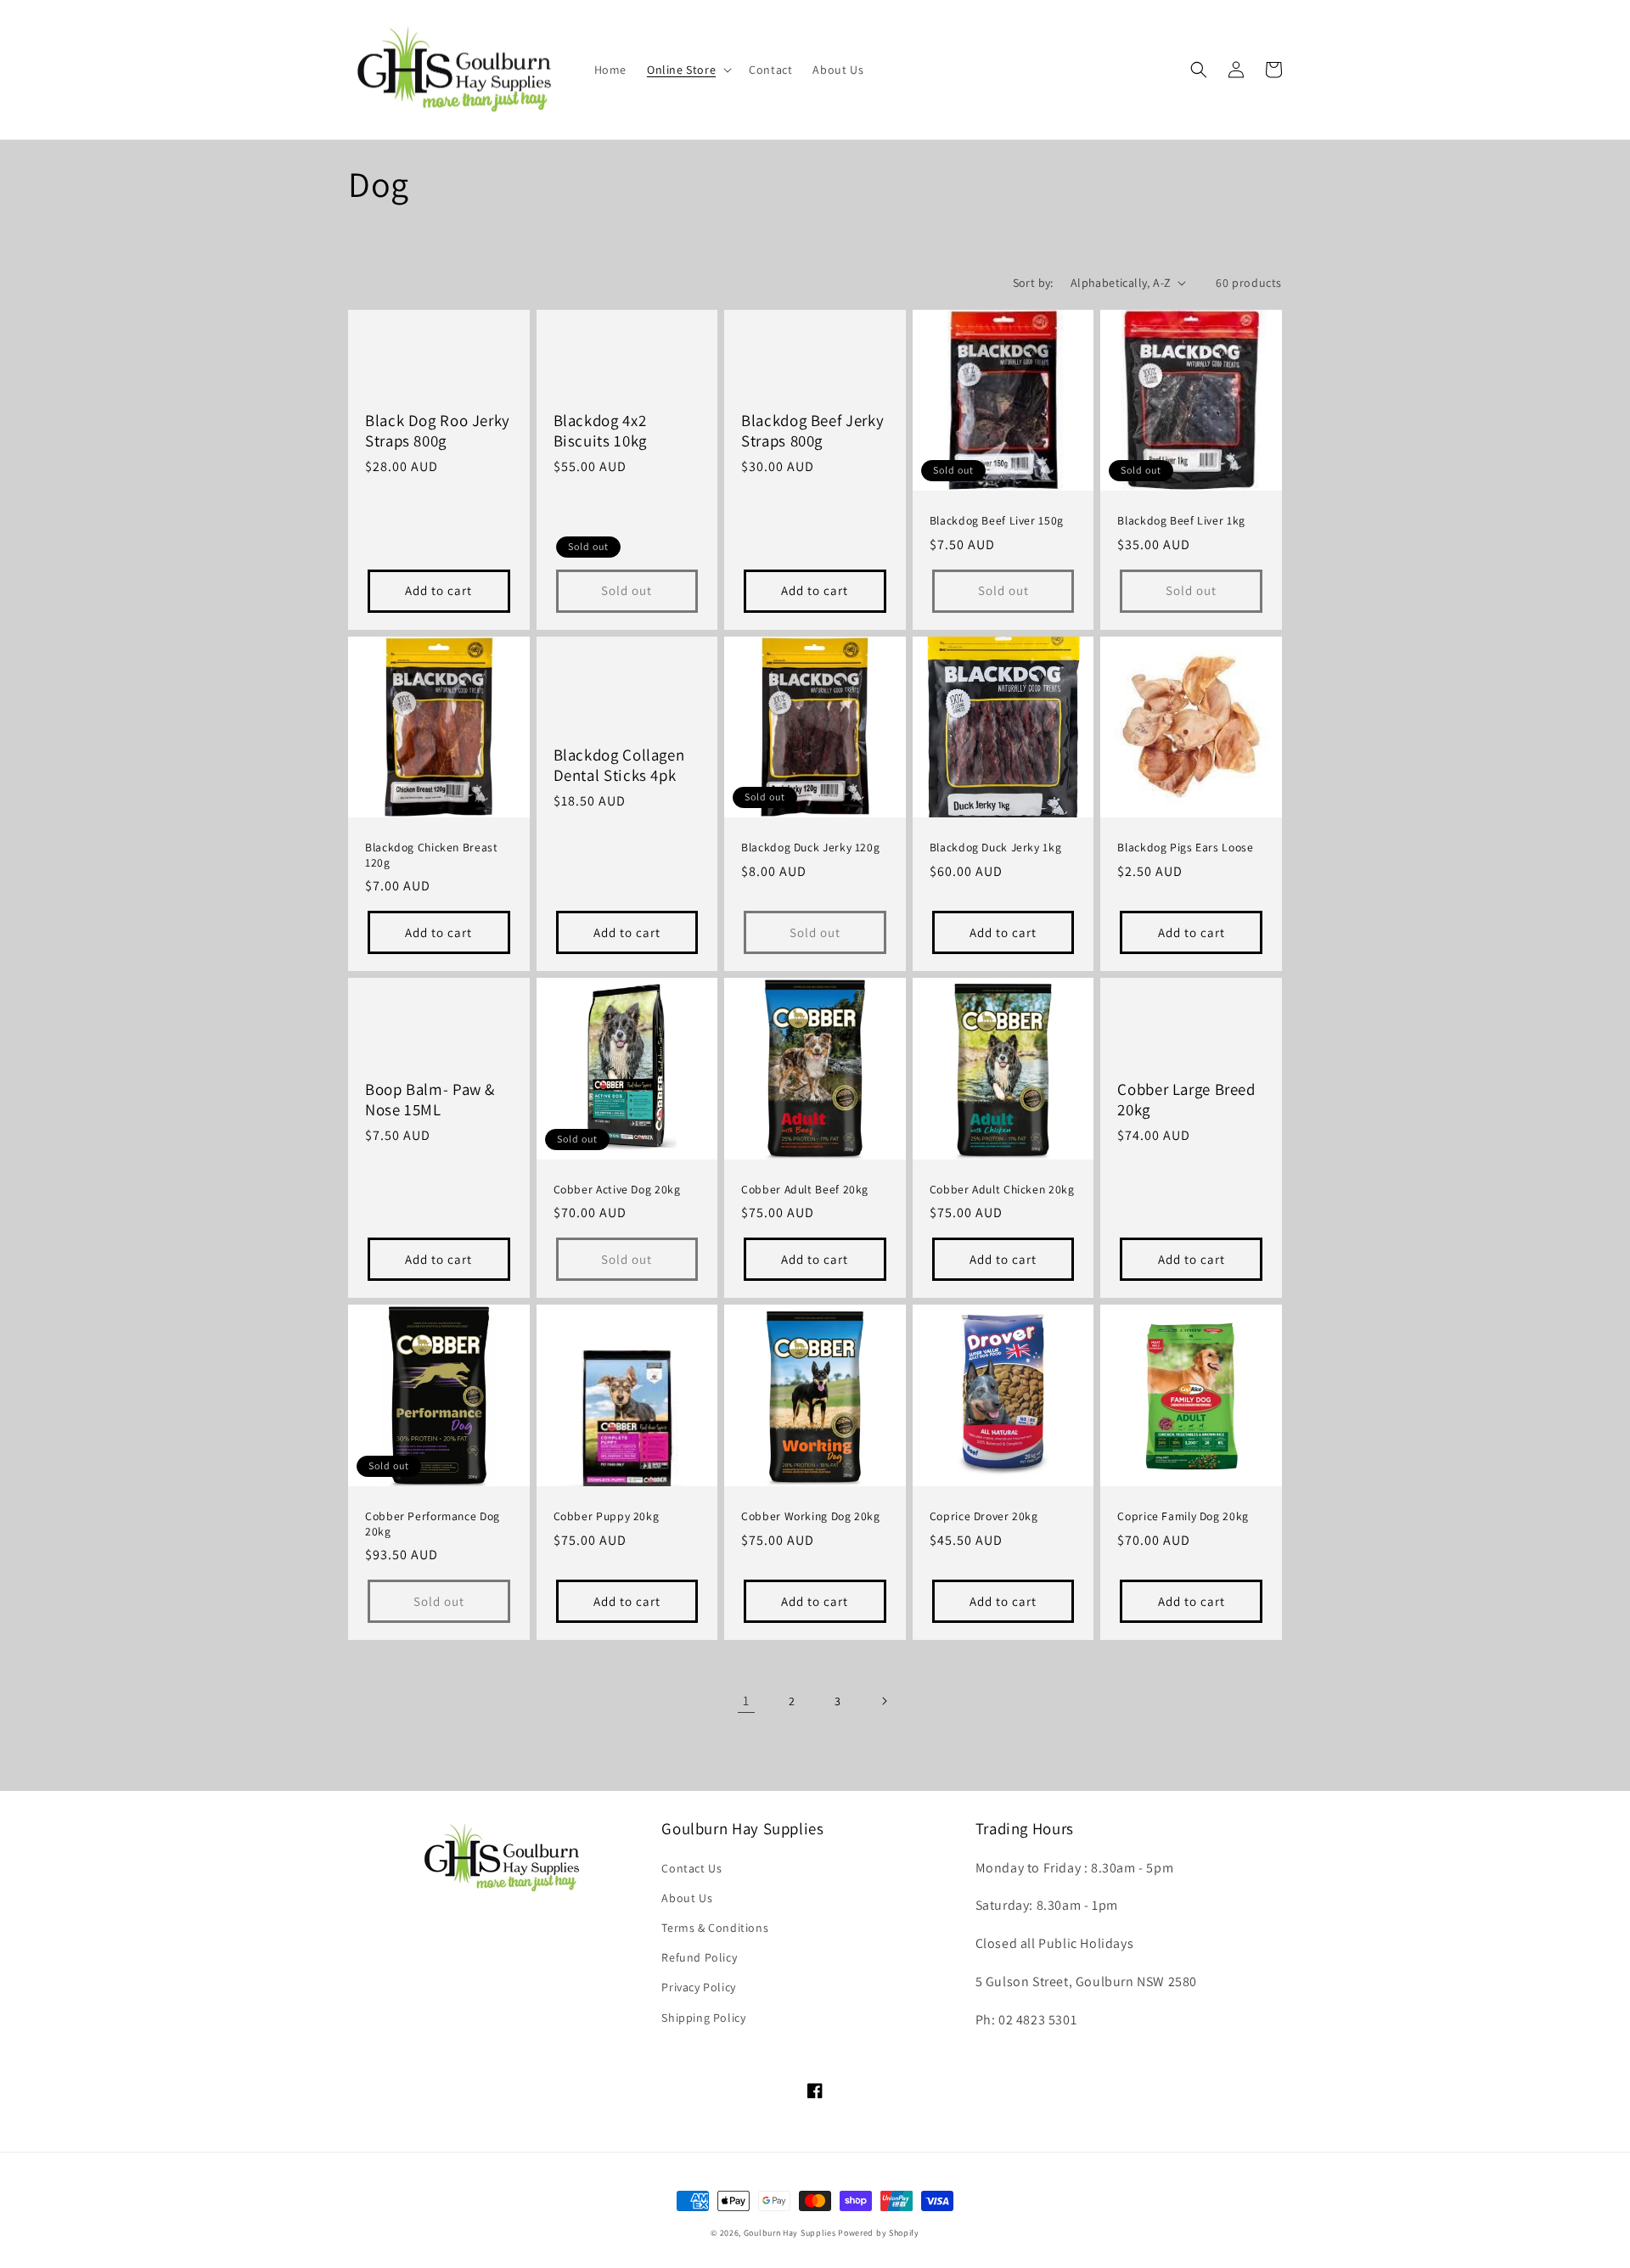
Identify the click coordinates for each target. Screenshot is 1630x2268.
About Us (687, 1898)
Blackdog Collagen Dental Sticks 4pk (619, 765)
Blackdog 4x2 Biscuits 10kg (600, 430)
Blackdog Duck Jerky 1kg (996, 848)
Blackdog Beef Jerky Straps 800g (812, 430)
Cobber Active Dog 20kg (617, 1190)
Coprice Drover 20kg (984, 1516)
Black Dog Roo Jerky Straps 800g (438, 430)
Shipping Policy (703, 2018)
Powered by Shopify (879, 2233)
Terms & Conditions (715, 1928)
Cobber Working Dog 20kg (811, 1516)
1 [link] (746, 1701)
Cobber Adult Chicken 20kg (1002, 1190)
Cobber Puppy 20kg (607, 1516)
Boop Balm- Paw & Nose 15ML (430, 1099)
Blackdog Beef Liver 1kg (1181, 521)
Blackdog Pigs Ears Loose (1185, 848)
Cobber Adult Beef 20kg (805, 1190)
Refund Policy (699, 1957)
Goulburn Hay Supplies (790, 2233)
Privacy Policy (698, 1987)
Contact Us (691, 1868)
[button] (688, 70)
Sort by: (1033, 283)
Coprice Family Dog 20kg (1183, 1516)
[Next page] (884, 1701)
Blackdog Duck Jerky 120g (810, 848)
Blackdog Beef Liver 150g (997, 521)
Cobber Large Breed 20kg (1186, 1099)
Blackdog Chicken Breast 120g (432, 855)
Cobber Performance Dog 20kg (433, 1524)
